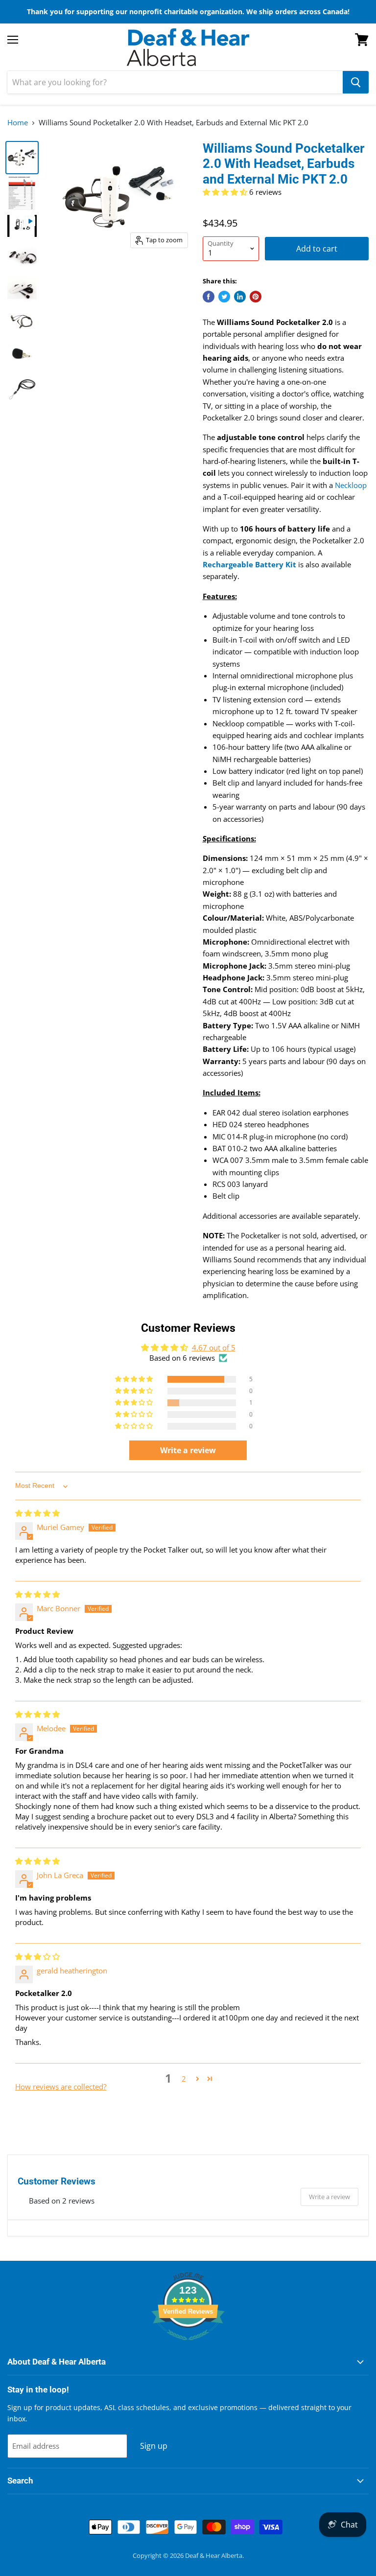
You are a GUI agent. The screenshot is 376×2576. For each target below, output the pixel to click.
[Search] (356, 82)
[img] (37, 1513)
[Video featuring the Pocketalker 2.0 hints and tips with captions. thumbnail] (22, 226)
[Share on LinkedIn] (240, 297)
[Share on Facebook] (209, 297)
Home (18, 123)
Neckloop (351, 485)
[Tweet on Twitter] (224, 297)
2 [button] (184, 2079)
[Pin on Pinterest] (256, 297)
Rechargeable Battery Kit (249, 564)
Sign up (154, 2446)
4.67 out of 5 (214, 1347)
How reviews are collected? (61, 2087)
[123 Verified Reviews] (188, 2345)
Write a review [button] (188, 1450)
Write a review (329, 2197)
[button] (226, 192)
